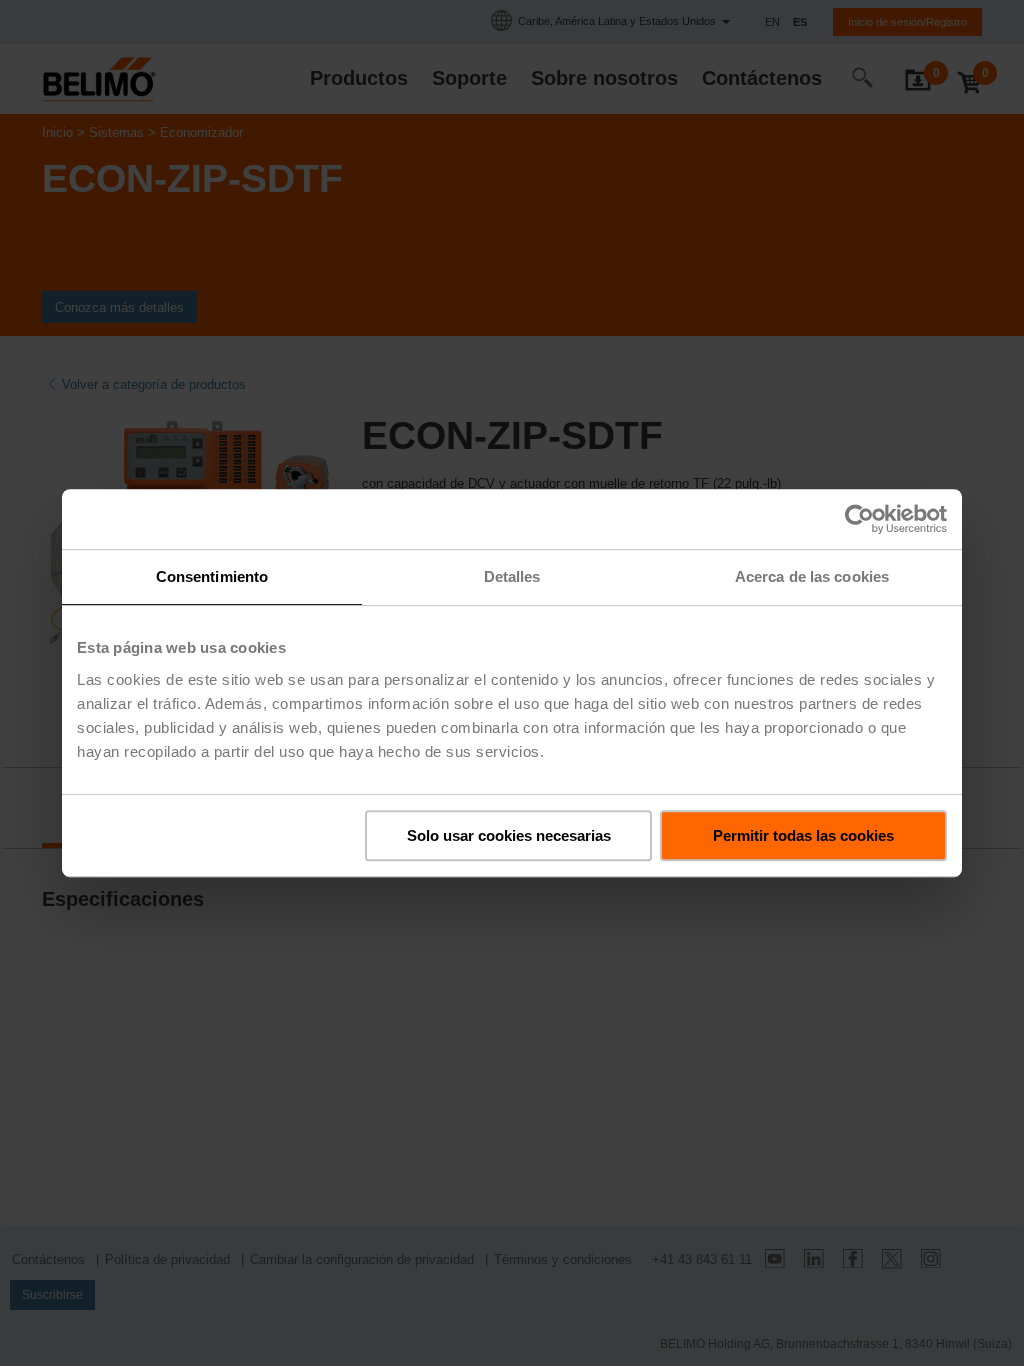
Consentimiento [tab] (212, 576)
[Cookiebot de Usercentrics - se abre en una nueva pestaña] (859, 519)
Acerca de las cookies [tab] (812, 576)
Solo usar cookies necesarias (509, 835)
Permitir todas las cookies (803, 835)
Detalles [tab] (512, 576)
